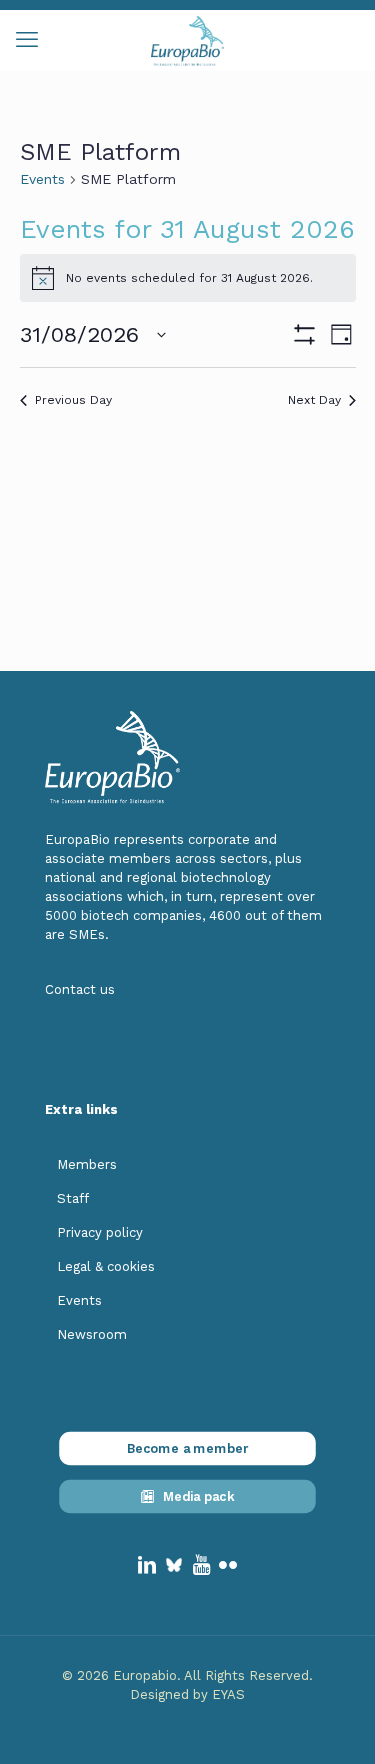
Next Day (314, 400)
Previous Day (73, 400)
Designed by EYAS (187, 1694)
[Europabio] (187, 40)
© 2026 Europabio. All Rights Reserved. (187, 1675)
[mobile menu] (27, 40)
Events (42, 179)
